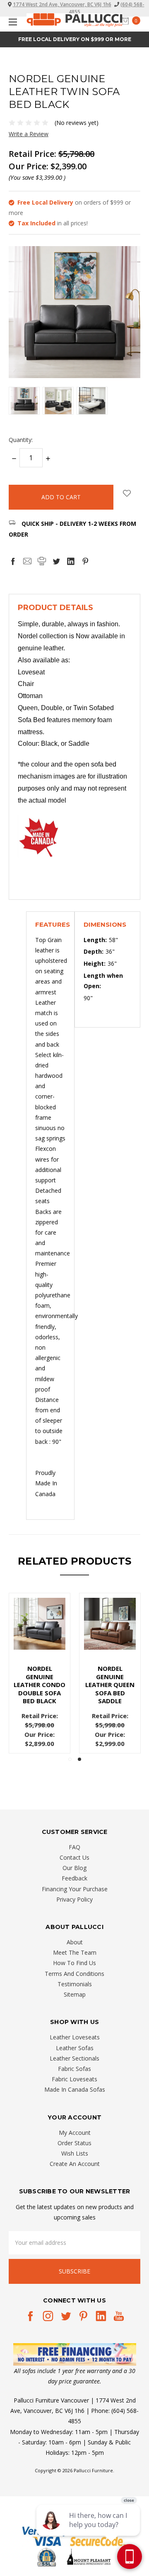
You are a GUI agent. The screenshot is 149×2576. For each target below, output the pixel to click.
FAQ (74, 1847)
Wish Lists (75, 2153)
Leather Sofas (75, 2048)
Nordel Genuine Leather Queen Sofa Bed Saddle (110, 1685)
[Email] (27, 561)
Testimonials (75, 1984)
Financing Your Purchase (75, 1889)
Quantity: (21, 440)
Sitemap (75, 1994)
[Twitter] (56, 561)
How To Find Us (74, 1963)
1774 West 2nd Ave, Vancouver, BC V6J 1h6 (62, 4)
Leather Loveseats (75, 2037)
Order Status (74, 2143)
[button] (75, 2354)
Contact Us (74, 1857)
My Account (75, 2133)
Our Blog (74, 1868)
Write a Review (29, 134)
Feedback (74, 1878)
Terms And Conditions (74, 1974)
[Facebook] (13, 561)
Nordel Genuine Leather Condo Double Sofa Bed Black (40, 1685)
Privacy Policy (74, 1899)
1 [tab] (70, 1759)
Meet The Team (75, 1952)
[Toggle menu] (11, 22)
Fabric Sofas (74, 2069)
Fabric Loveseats (74, 2079)
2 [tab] (79, 1759)
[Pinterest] (85, 561)
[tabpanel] (40, 1673)
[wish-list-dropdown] (127, 493)
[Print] (42, 561)
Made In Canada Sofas (75, 2089)
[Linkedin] (71, 561)
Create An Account (75, 2164)
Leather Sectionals (74, 2058)
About (75, 1942)
